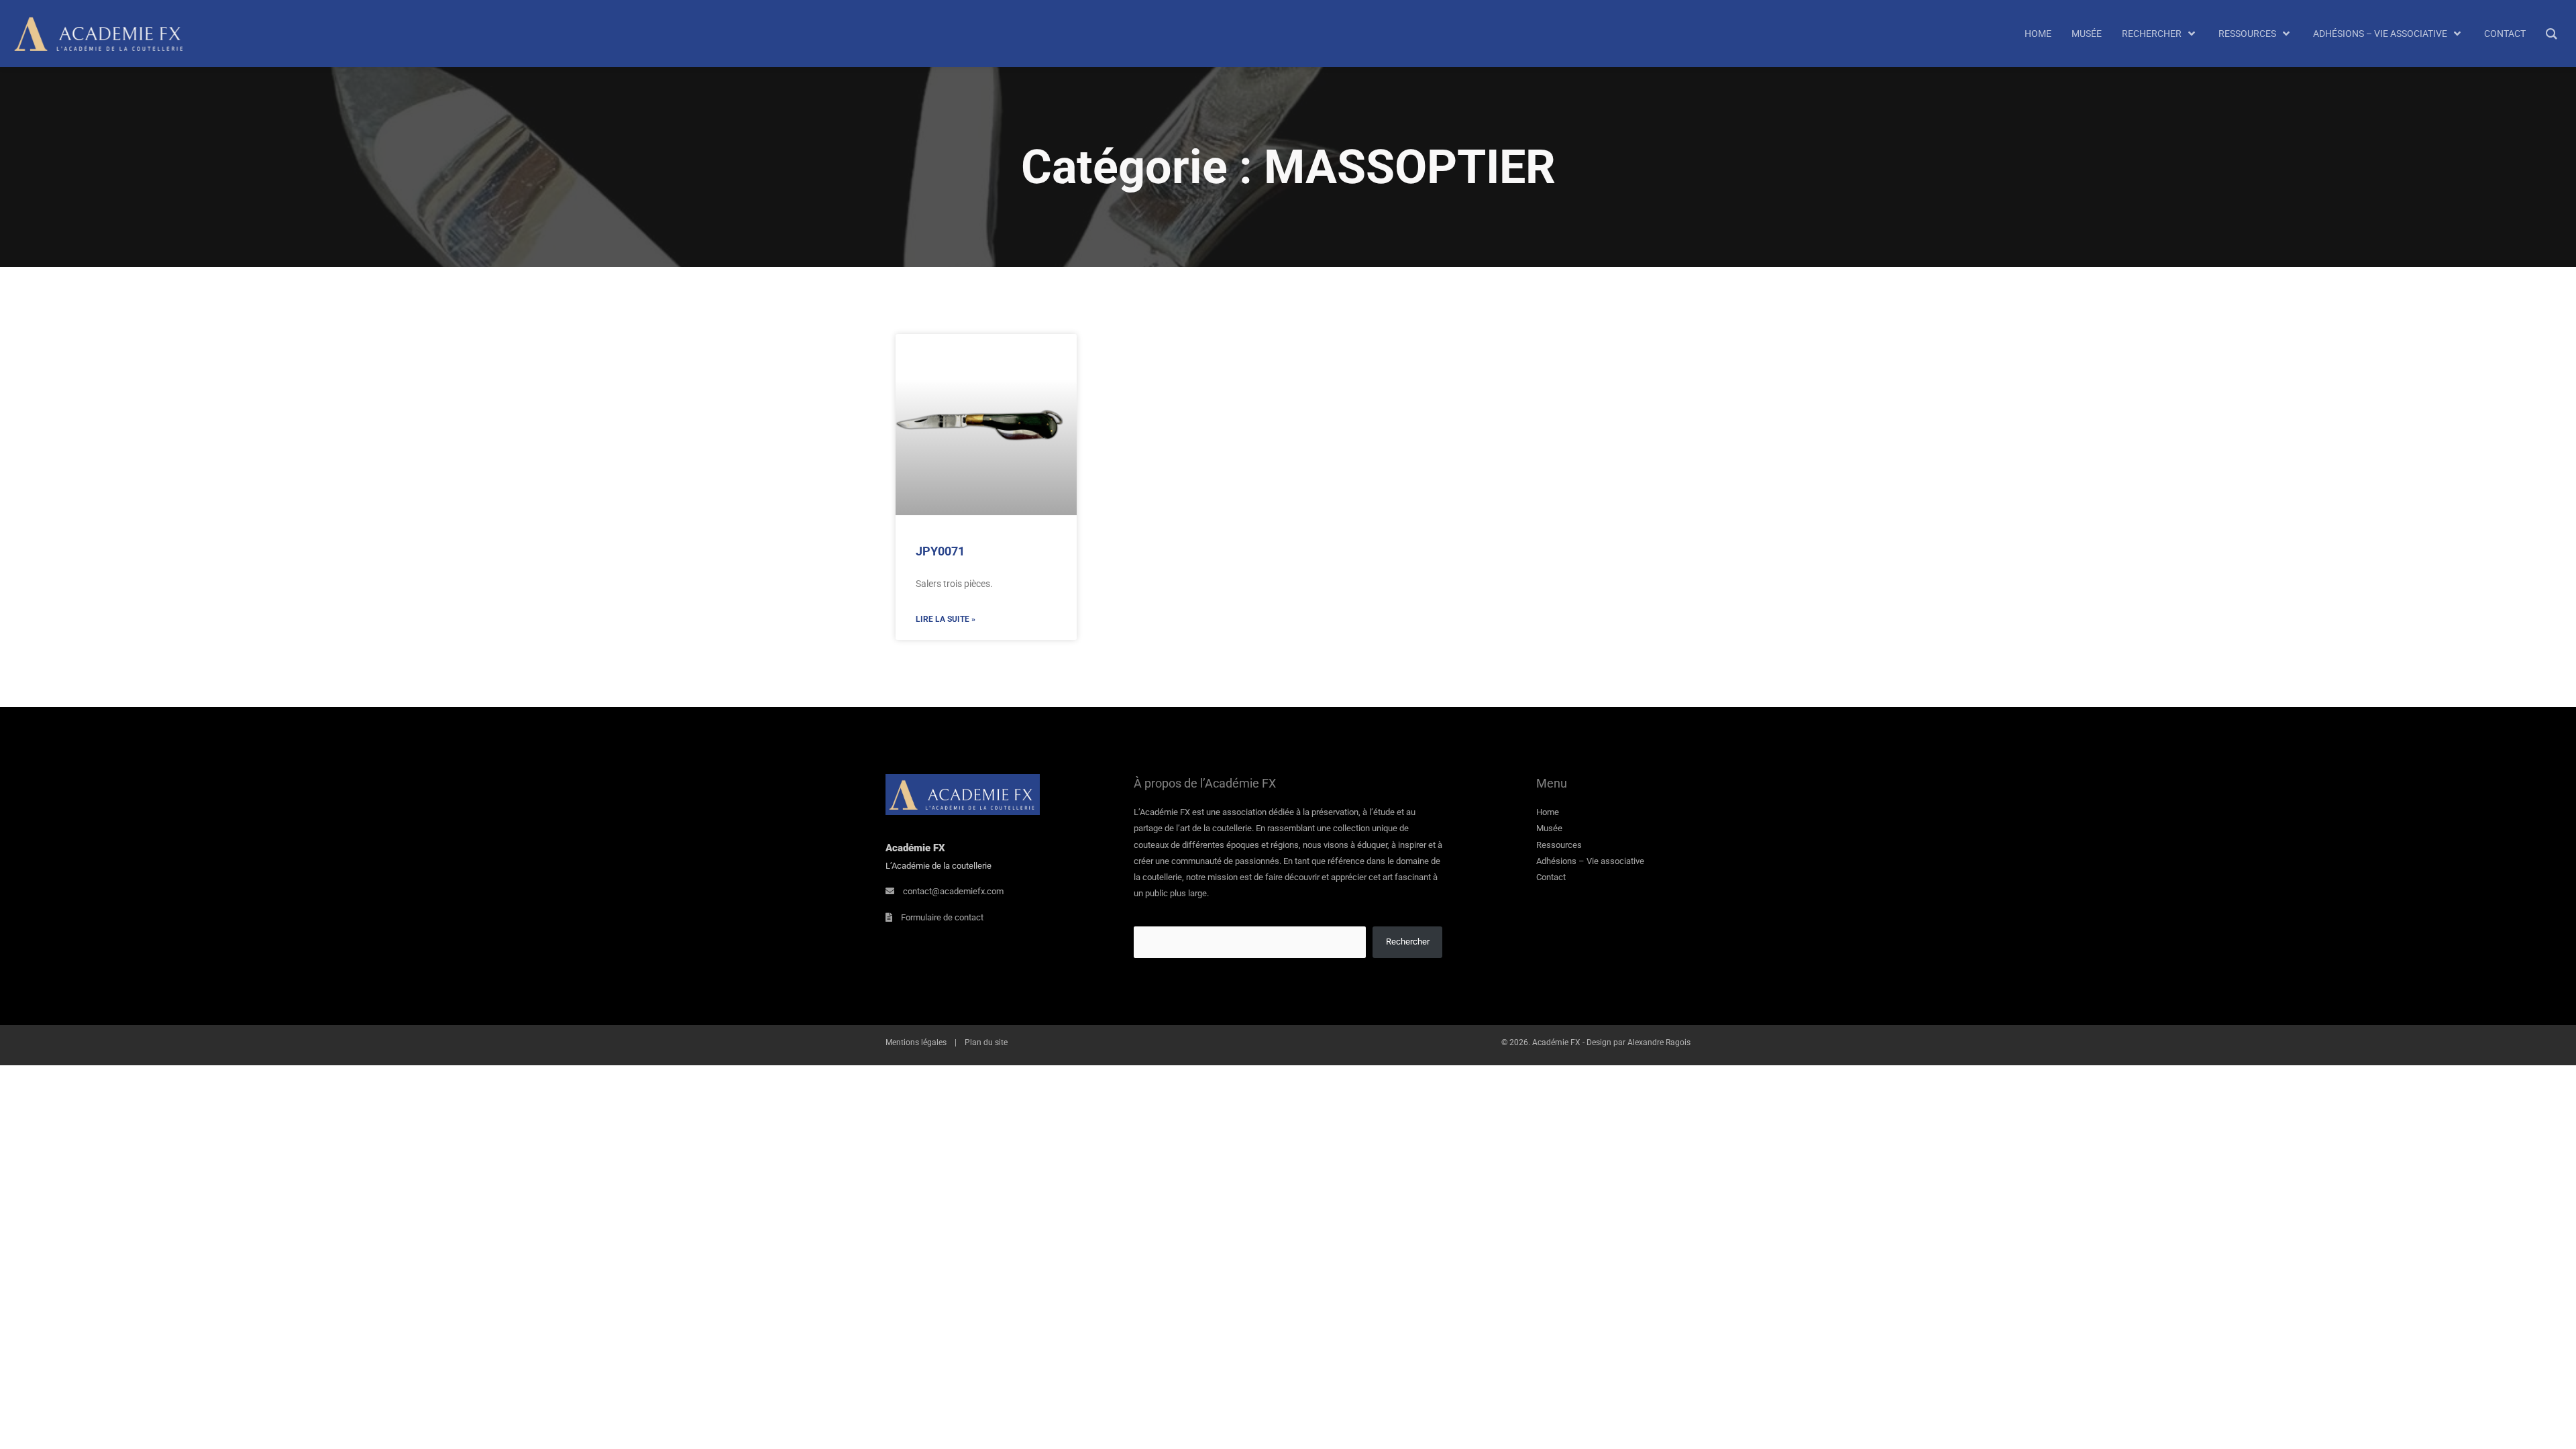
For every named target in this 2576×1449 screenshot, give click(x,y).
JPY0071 (940, 551)
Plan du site (986, 1042)
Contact (1551, 877)
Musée (1549, 828)
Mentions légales (916, 1042)
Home (1548, 812)
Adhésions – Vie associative (1590, 861)
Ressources (1559, 845)
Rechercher (1408, 942)
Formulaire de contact (942, 917)
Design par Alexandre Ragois (1639, 1042)
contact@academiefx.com (953, 891)
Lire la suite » (946, 619)
